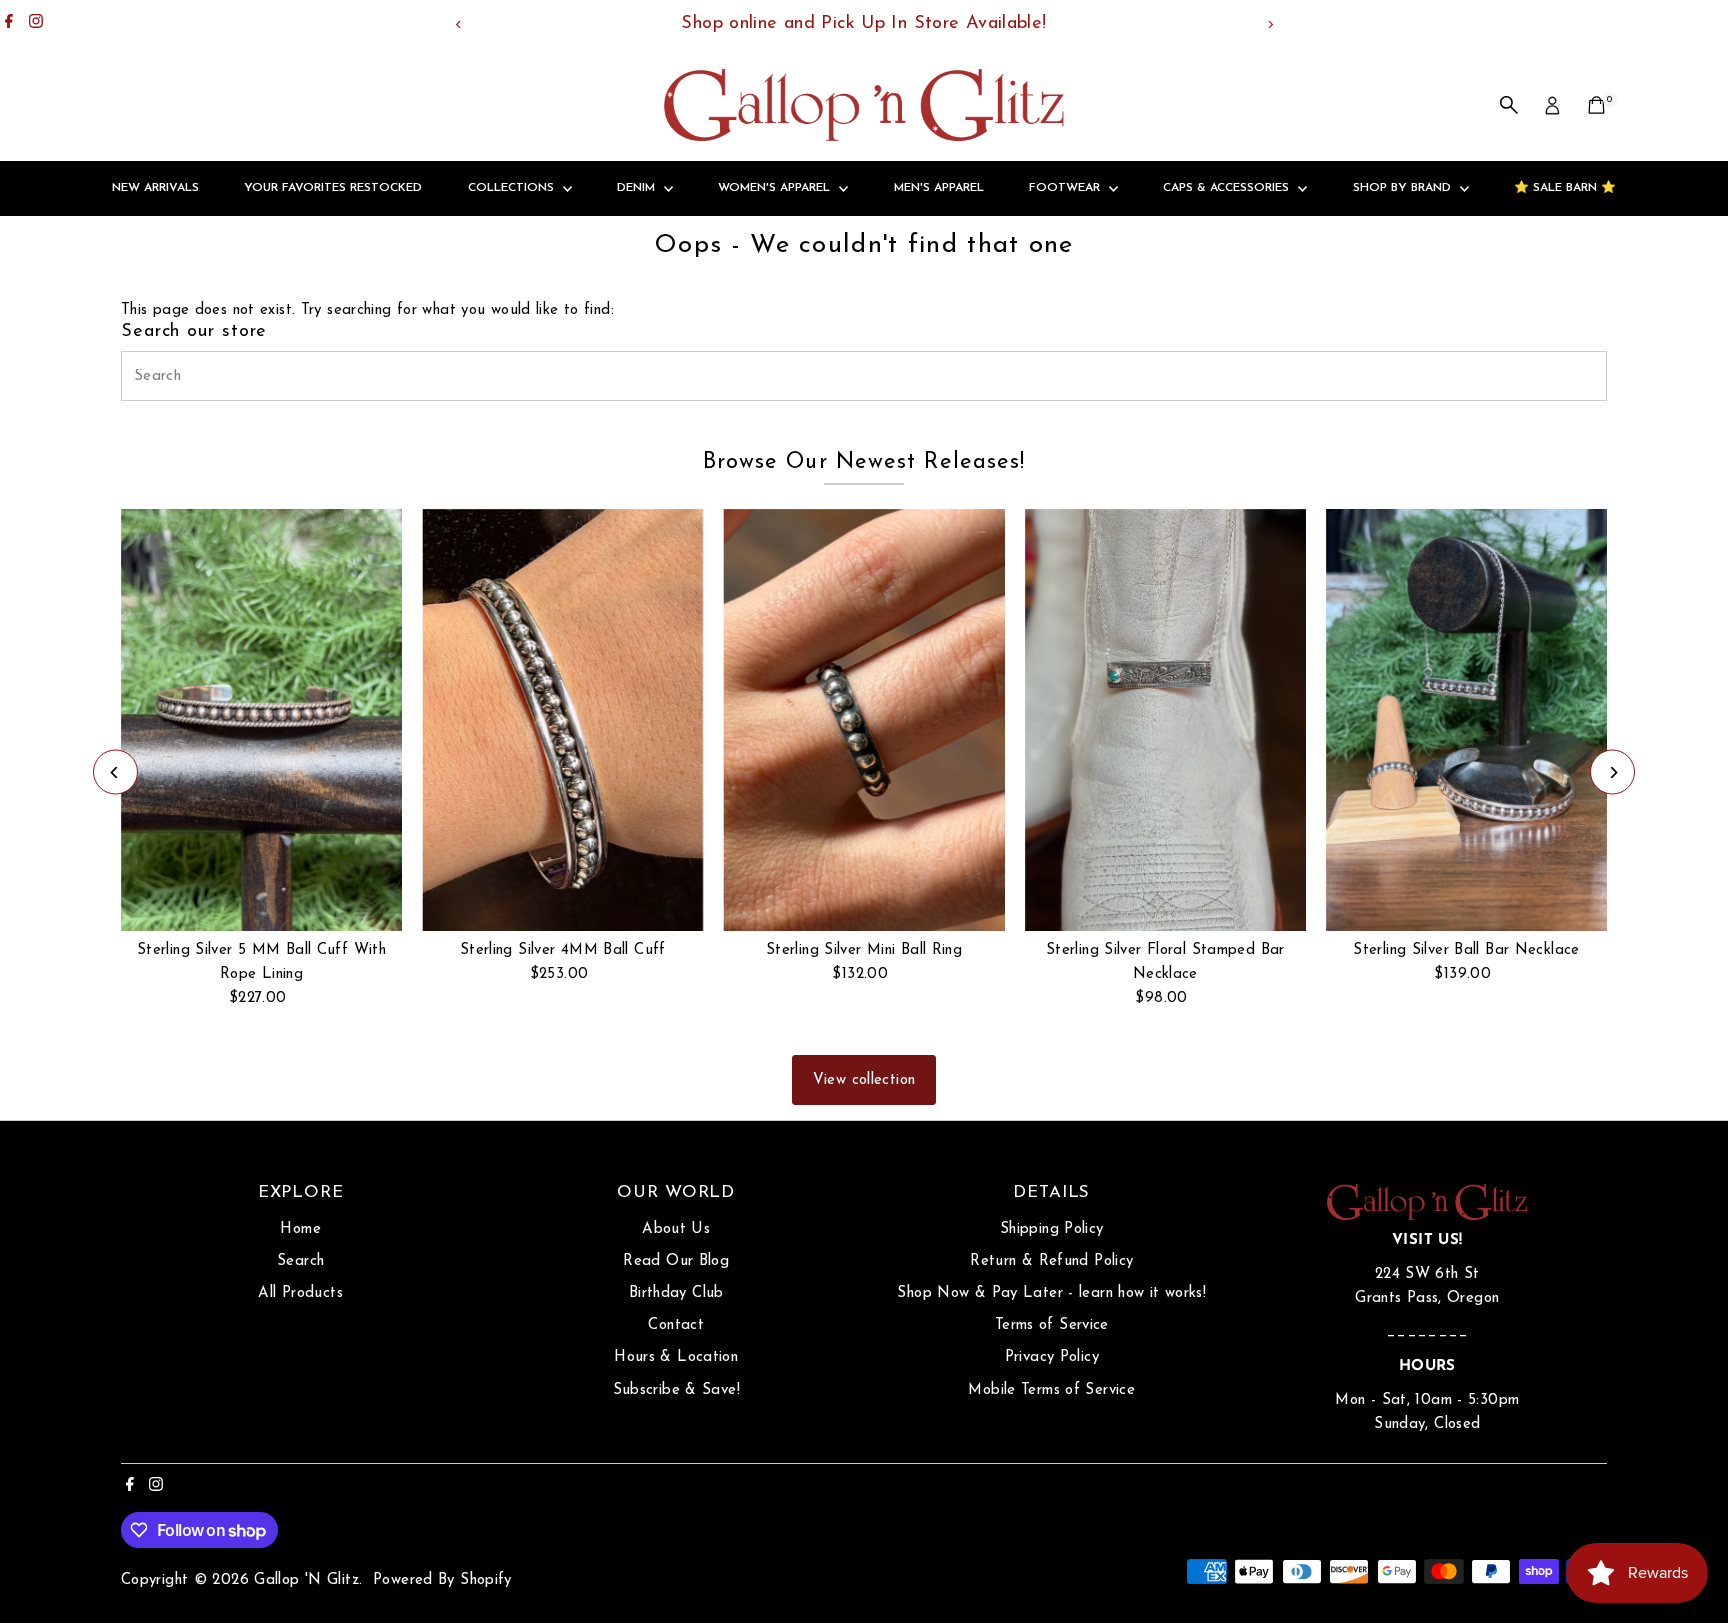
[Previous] (458, 24)
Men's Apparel (939, 188)
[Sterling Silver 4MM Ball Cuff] (562, 720)
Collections (513, 188)
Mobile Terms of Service (1051, 1390)
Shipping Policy (1052, 1229)
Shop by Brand (1404, 188)
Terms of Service (1052, 1325)
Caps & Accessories (1228, 188)
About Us (676, 1229)
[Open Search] (1509, 105)
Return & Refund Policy (1051, 1261)
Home (300, 1229)
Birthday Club (676, 1293)
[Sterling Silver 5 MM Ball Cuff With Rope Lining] (261, 720)
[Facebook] (9, 24)
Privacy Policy (1052, 1357)
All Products (300, 1293)
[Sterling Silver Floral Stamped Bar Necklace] (1165, 720)
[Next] (1269, 24)
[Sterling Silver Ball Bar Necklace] (1466, 720)
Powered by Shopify (442, 1580)
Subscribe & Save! (676, 1390)
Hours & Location (676, 1357)
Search (300, 1261)
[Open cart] (1596, 105)
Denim (638, 188)
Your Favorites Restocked (333, 188)
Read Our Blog (676, 1261)
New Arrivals (155, 188)
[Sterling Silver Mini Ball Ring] (863, 720)
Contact (676, 1325)
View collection (864, 1080)
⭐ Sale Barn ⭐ (1565, 188)
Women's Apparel (776, 188)
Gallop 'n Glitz (306, 1580)
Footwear (1066, 188)
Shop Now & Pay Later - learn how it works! (1051, 1293)
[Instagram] (36, 24)
